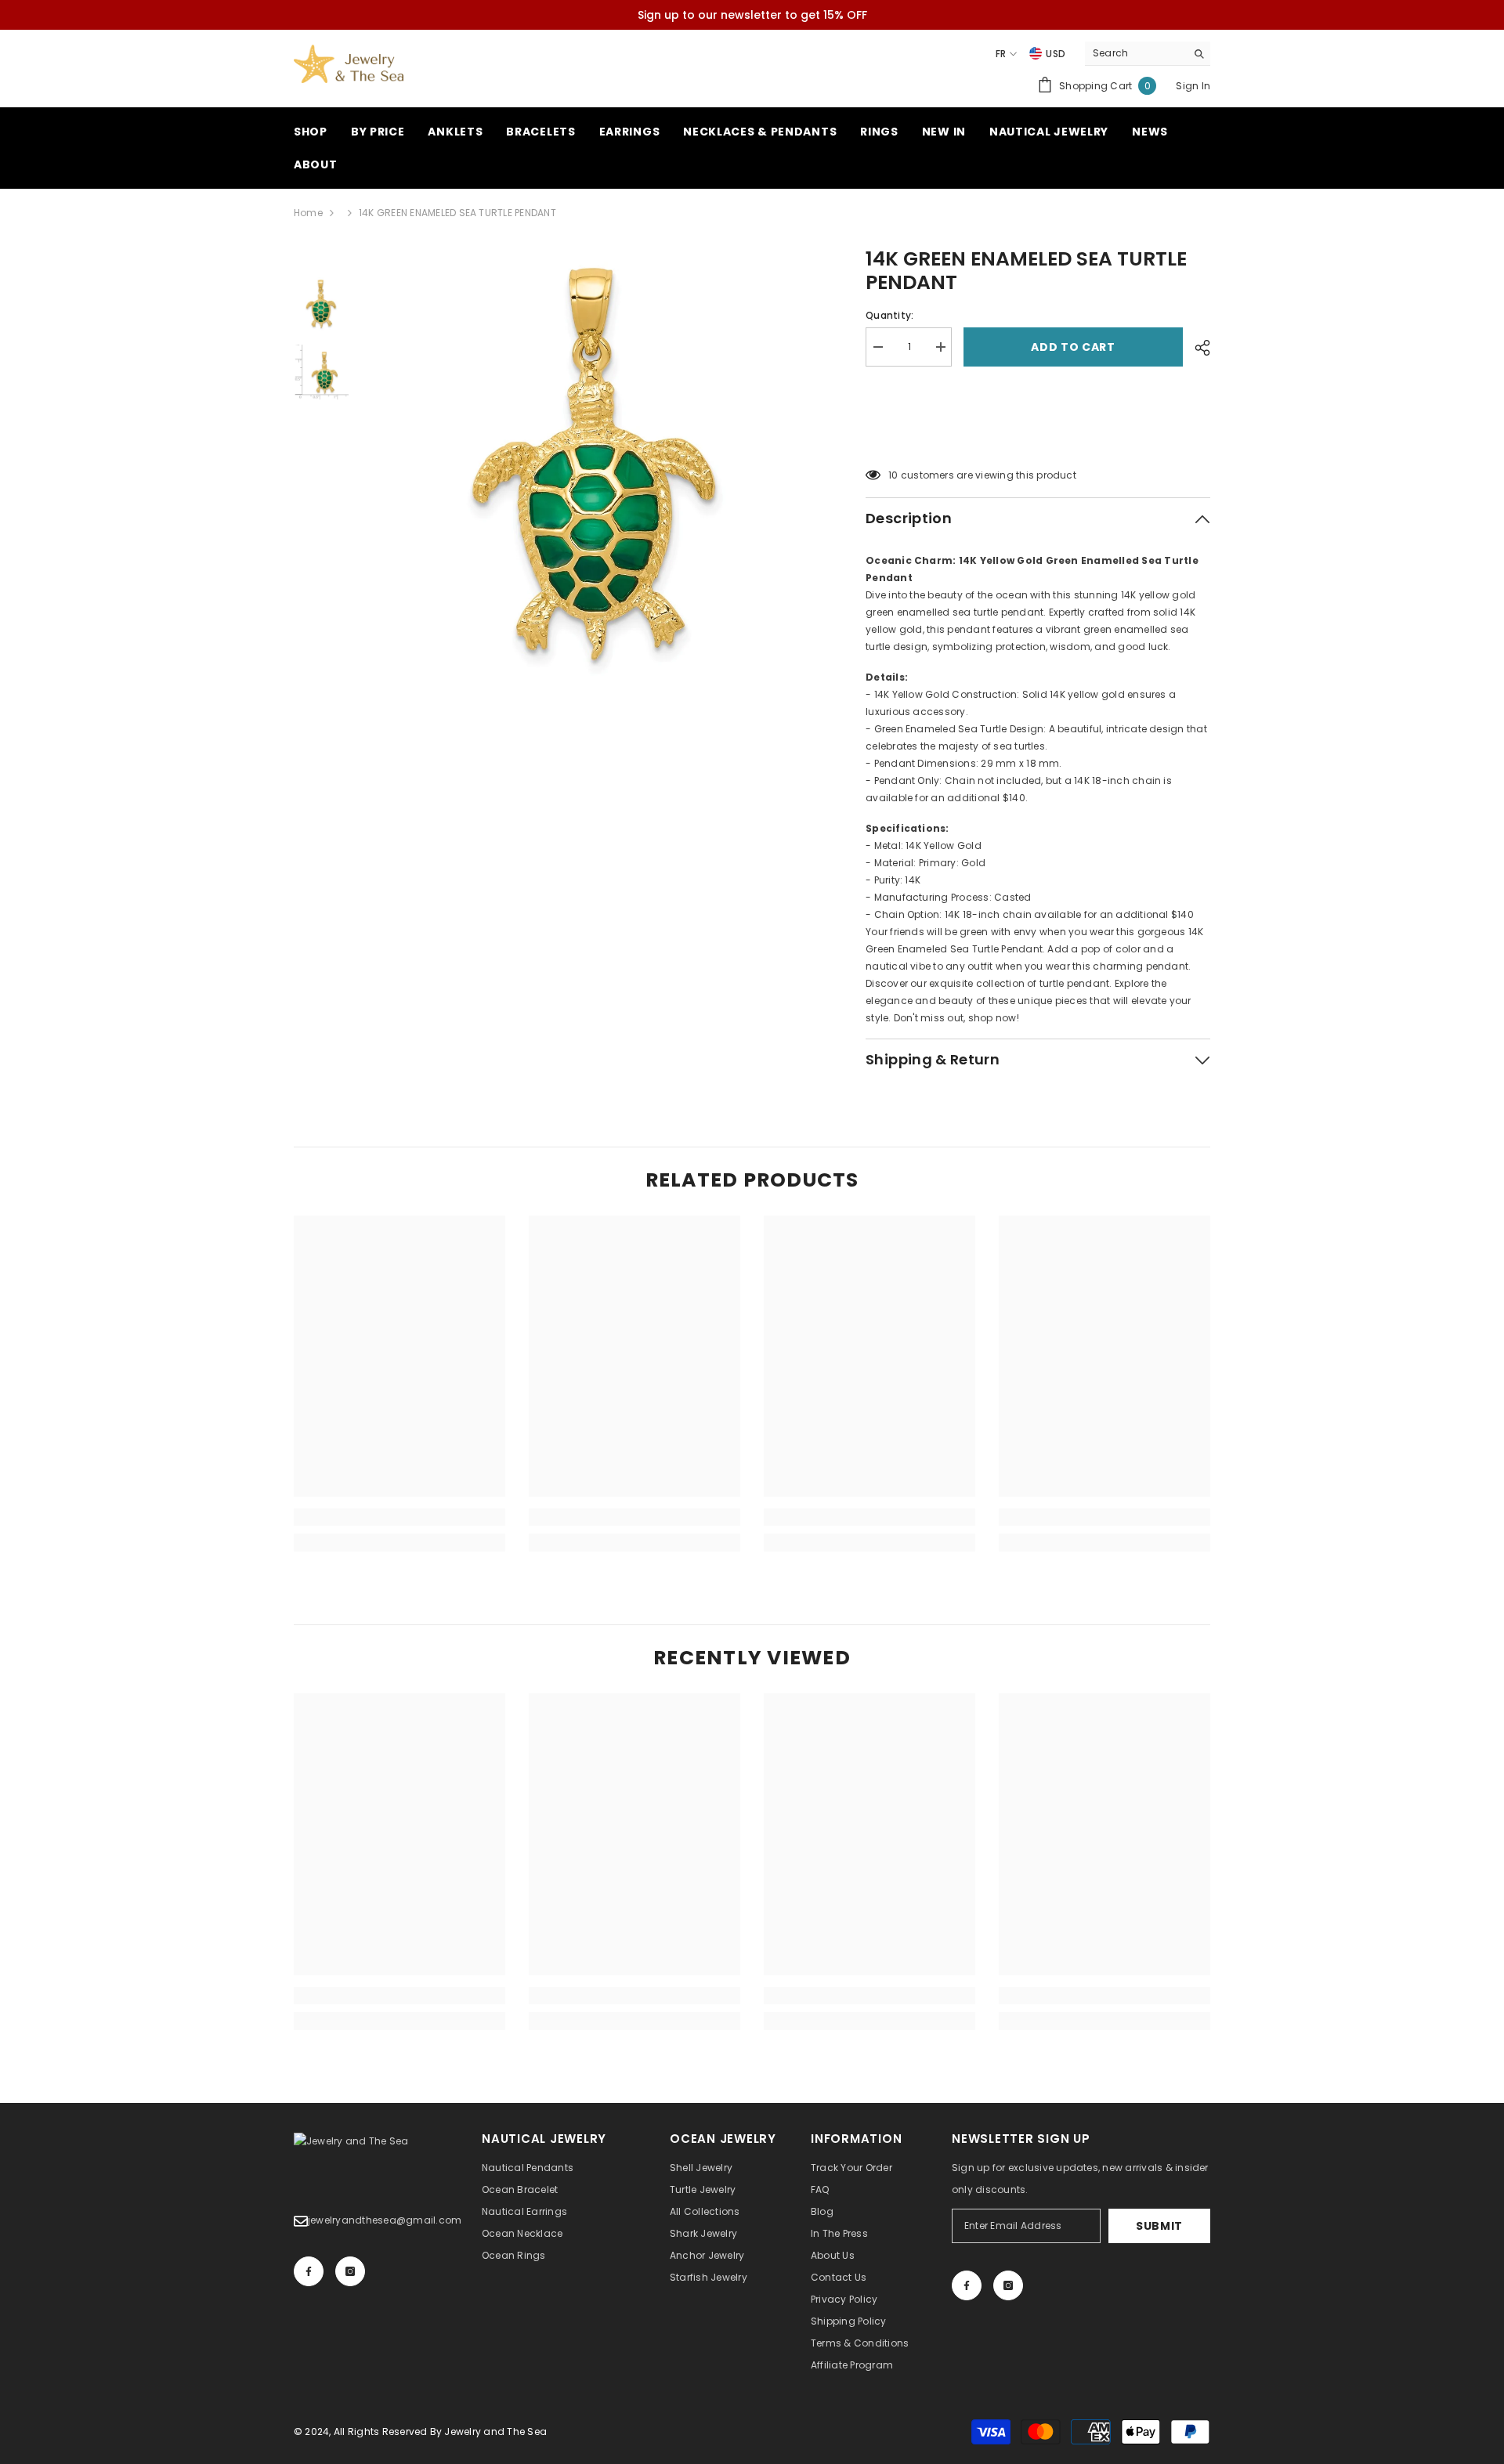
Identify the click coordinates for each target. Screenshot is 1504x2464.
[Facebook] (309, 2271)
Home (308, 213)
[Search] (1148, 54)
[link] (399, 1517)
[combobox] (1135, 53)
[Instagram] (350, 2271)
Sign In (1193, 86)
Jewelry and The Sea (495, 2431)
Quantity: (889, 315)
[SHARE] (1197, 348)
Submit (1159, 2226)
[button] (1038, 435)
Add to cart (1074, 347)
